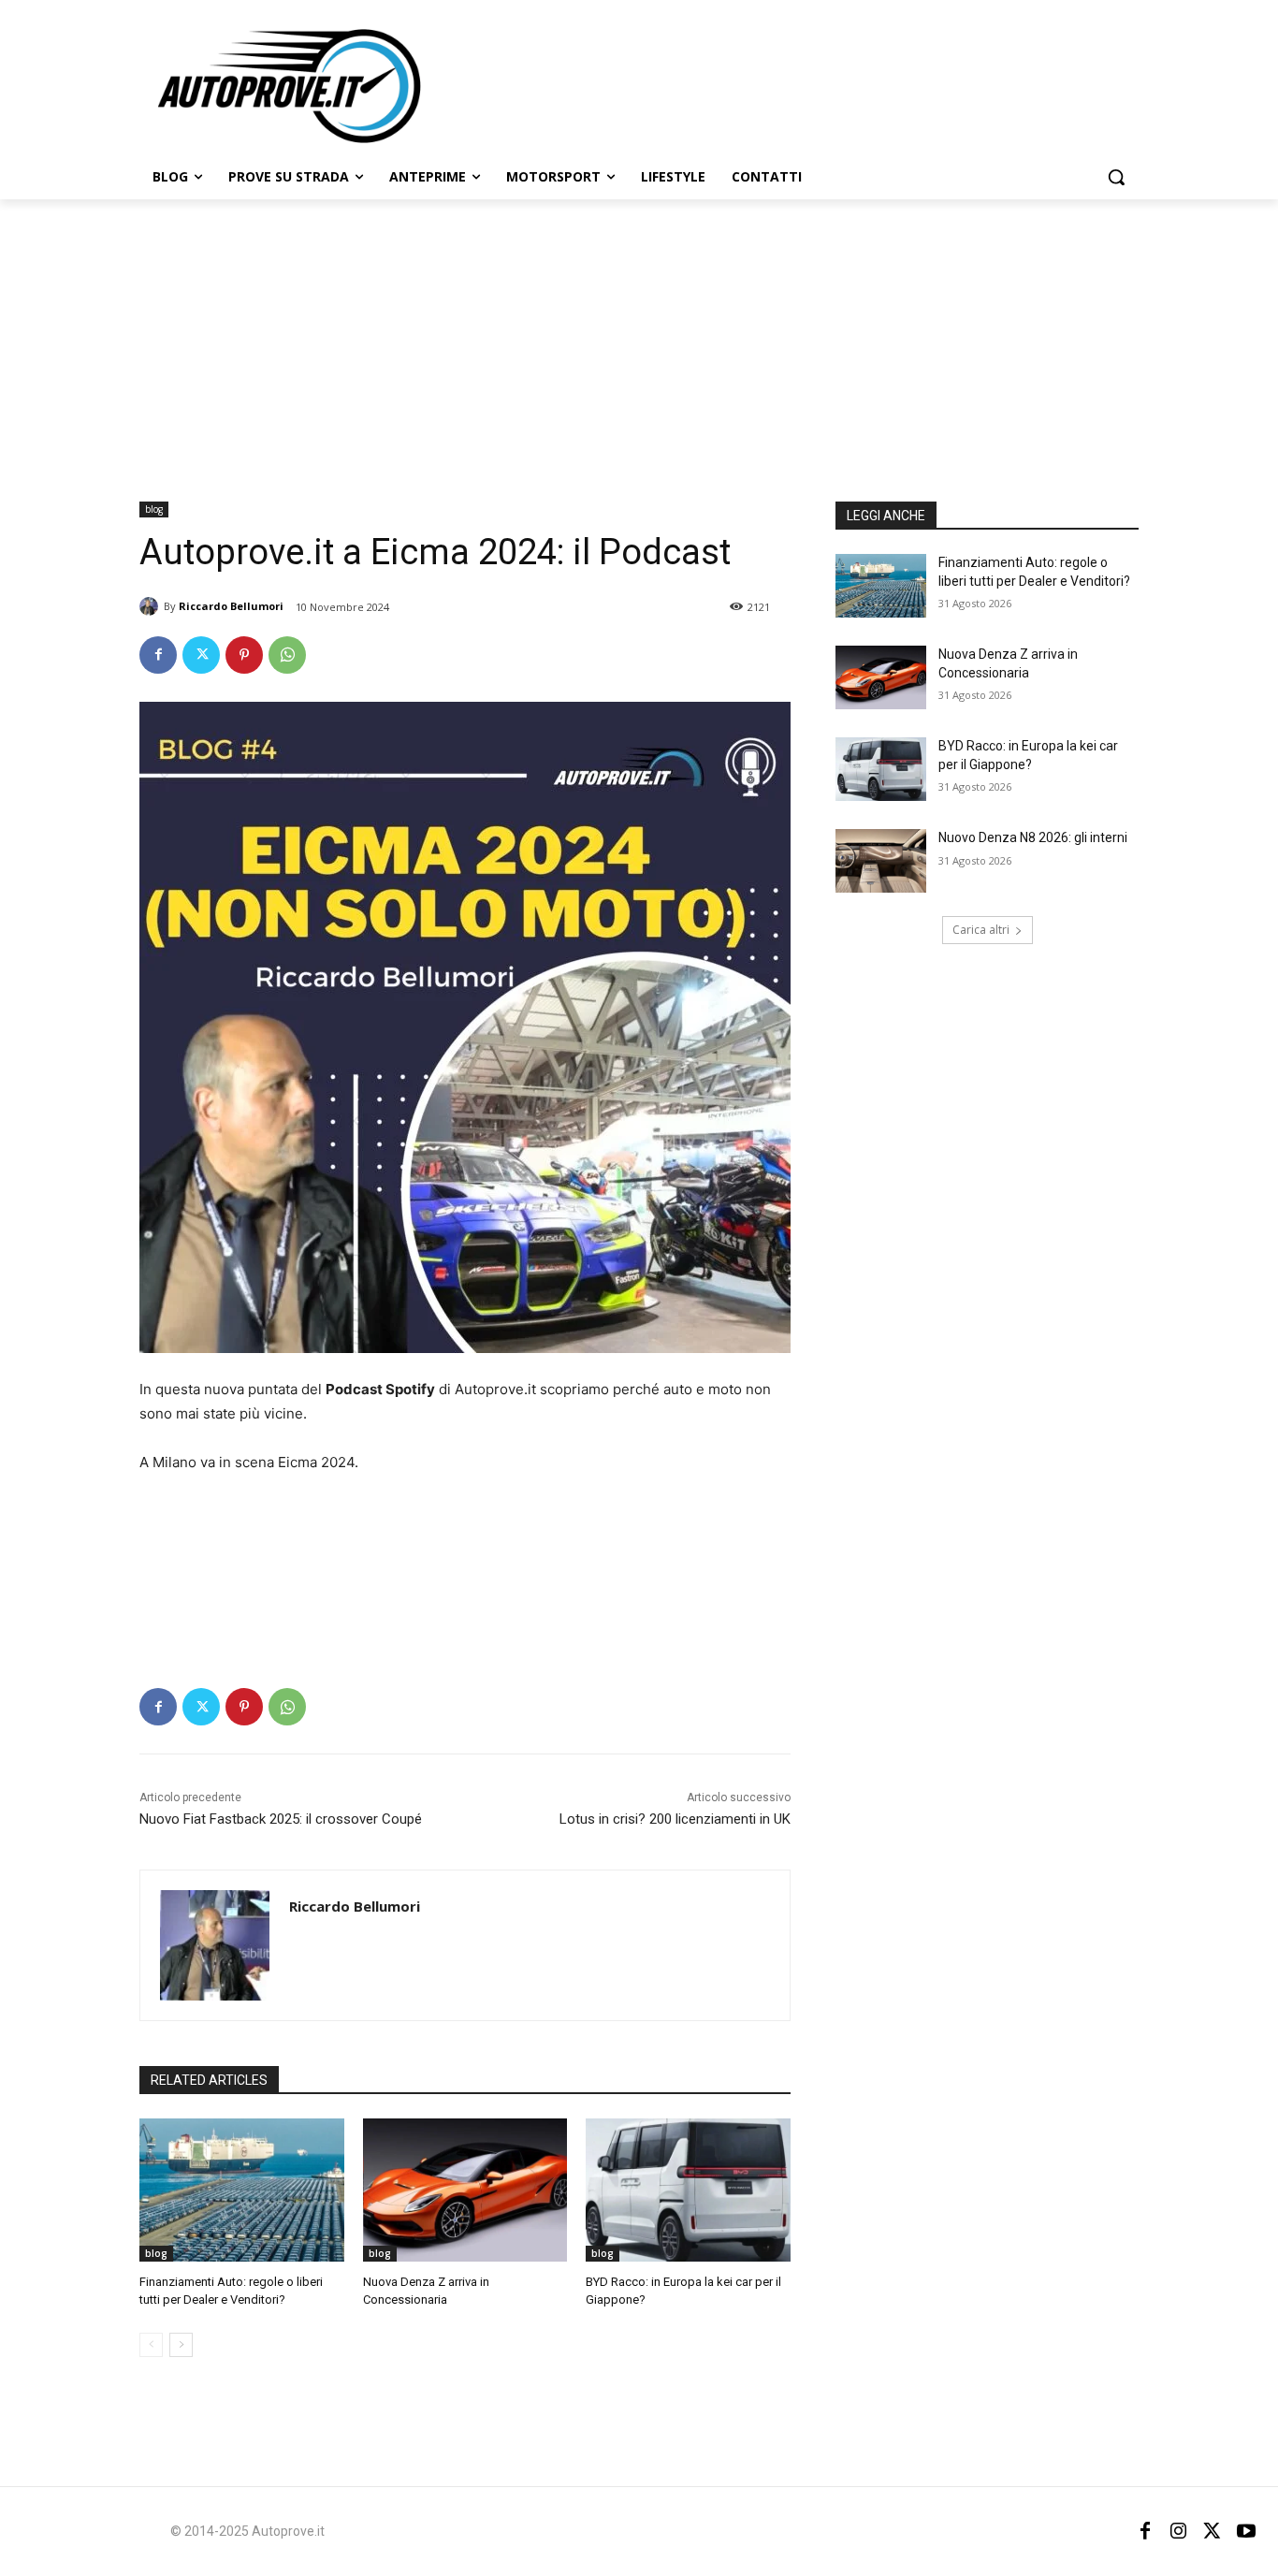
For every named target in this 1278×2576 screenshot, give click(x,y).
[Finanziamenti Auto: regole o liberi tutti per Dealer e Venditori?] (242, 2190)
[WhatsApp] (287, 655)
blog (154, 509)
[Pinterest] (244, 655)
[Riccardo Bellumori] (152, 606)
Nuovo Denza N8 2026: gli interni (1033, 837)
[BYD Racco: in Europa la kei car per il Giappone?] (688, 2190)
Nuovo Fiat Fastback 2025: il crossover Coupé (281, 1819)
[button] (1116, 177)
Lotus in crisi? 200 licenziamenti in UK (675, 1819)
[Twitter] (201, 655)
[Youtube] (1246, 2531)
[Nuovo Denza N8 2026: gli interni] (881, 861)
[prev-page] (151, 2345)
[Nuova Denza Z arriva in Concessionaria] (465, 2190)
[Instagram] (1179, 2531)
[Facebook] (158, 655)
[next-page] (181, 2345)
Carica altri (981, 930)
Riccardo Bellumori (231, 606)
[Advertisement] (639, 340)
